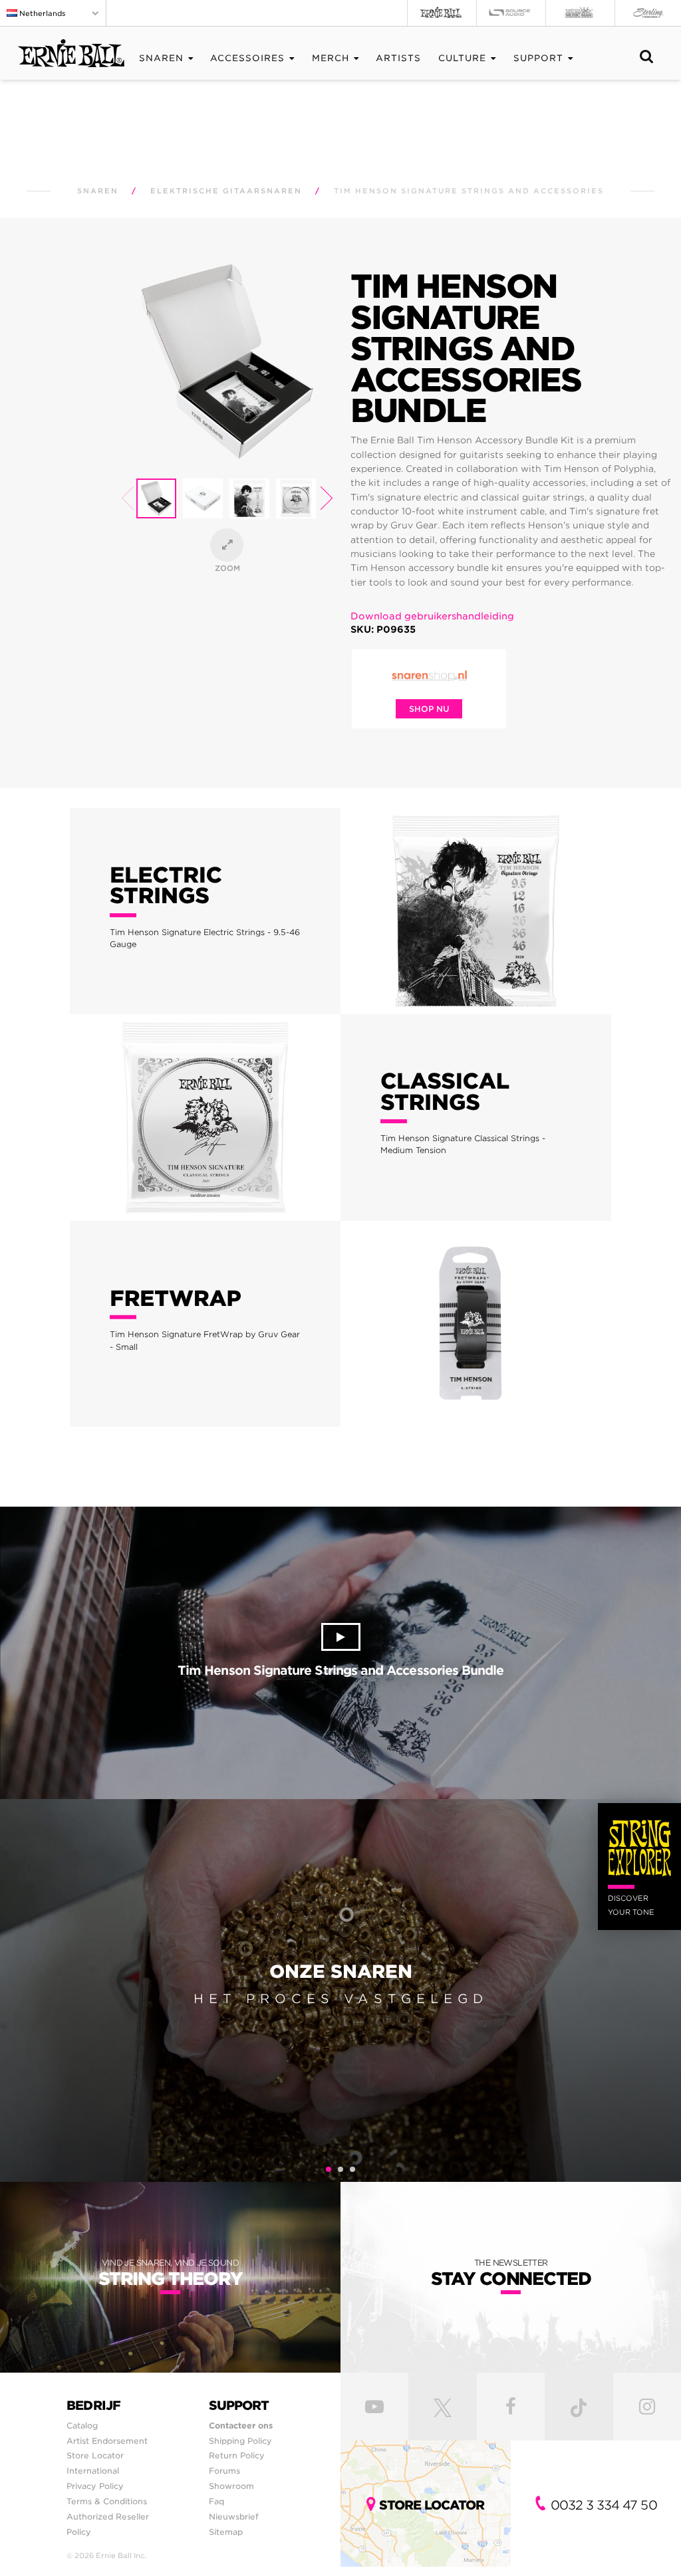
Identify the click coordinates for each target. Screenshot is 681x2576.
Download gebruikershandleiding (432, 616)
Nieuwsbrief (234, 2517)
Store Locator (95, 2455)
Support (538, 58)
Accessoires (247, 58)
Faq (216, 2501)
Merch (331, 58)
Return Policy (237, 2455)
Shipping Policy (240, 2441)
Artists (398, 58)
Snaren (161, 58)
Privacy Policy (95, 2486)
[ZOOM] (227, 545)
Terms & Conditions (107, 2501)
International (93, 2471)
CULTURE (462, 58)
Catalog (82, 2425)
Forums (224, 2471)
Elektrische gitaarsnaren (226, 191)
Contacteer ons (241, 2425)
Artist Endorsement (107, 2441)
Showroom (231, 2486)
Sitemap (226, 2532)
